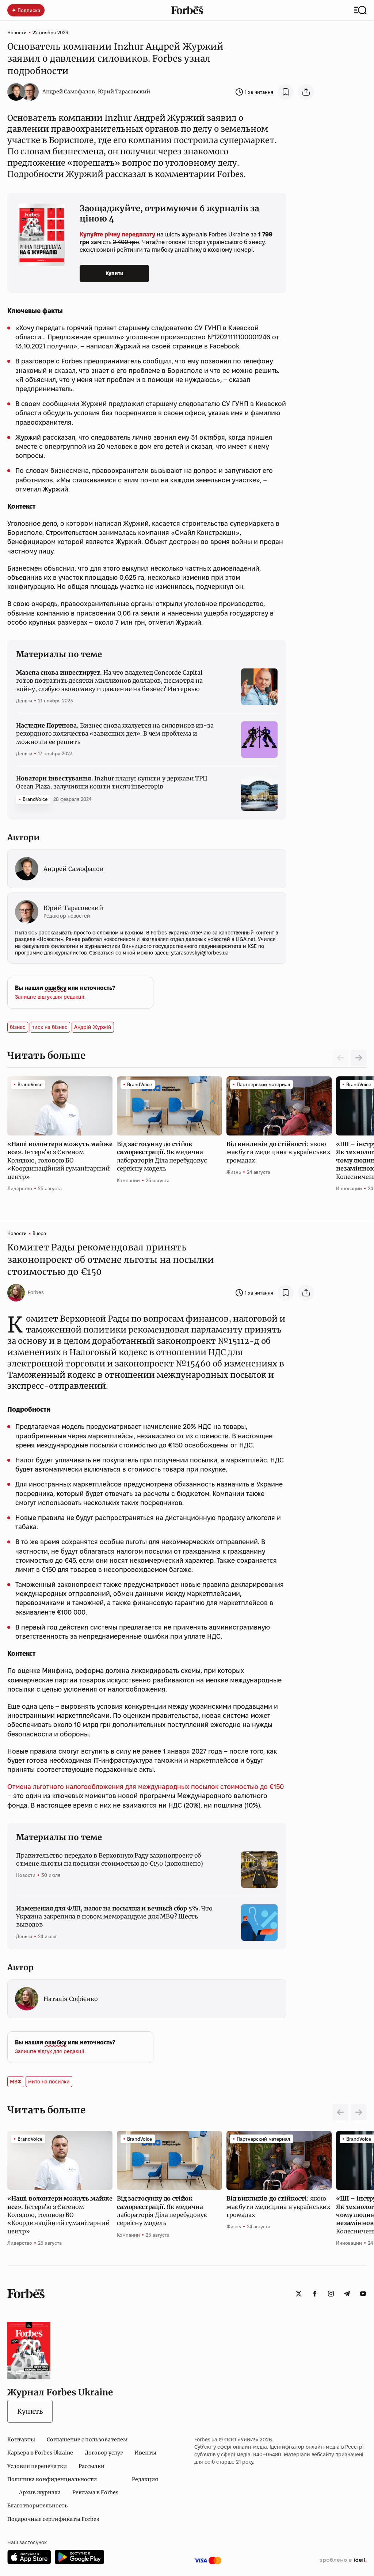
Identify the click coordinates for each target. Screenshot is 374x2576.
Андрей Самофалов (69, 92)
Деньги (24, 701)
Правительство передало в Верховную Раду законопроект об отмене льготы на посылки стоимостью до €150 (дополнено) (110, 1859)
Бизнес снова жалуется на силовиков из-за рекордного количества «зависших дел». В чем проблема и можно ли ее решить (115, 734)
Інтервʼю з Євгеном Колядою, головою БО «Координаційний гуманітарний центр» (60, 1160)
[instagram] (331, 2294)
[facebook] (315, 2294)
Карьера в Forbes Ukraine (40, 2453)
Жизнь (234, 1172)
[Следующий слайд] (359, 1058)
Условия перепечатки (37, 2466)
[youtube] (363, 2294)
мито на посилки (49, 2082)
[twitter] (299, 2294)
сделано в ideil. (343, 2560)
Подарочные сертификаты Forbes (53, 2519)
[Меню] (360, 10)
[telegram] (347, 2294)
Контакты (21, 2440)
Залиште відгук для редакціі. (50, 997)
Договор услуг (104, 2453)
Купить (30, 2411)
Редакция (145, 2479)
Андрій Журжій (93, 1027)
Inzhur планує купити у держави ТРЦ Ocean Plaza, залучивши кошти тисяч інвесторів (112, 782)
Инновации (349, 1188)
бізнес (18, 1027)
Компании (128, 1180)
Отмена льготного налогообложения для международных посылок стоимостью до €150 (146, 1787)
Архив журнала (40, 2492)
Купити (115, 273)
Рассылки (91, 2466)
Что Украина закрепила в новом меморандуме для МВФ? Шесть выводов (114, 1916)
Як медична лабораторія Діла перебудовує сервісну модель (162, 1156)
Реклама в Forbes (95, 2492)
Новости (17, 32)
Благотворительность (37, 2506)
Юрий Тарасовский (124, 92)
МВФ (16, 2082)
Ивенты (145, 2453)
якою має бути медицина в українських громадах (278, 1152)
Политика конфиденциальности (52, 2479)
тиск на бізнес (50, 1027)
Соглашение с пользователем (87, 2440)
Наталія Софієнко (71, 1999)
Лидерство (20, 1188)
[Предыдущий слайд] (340, 2112)
